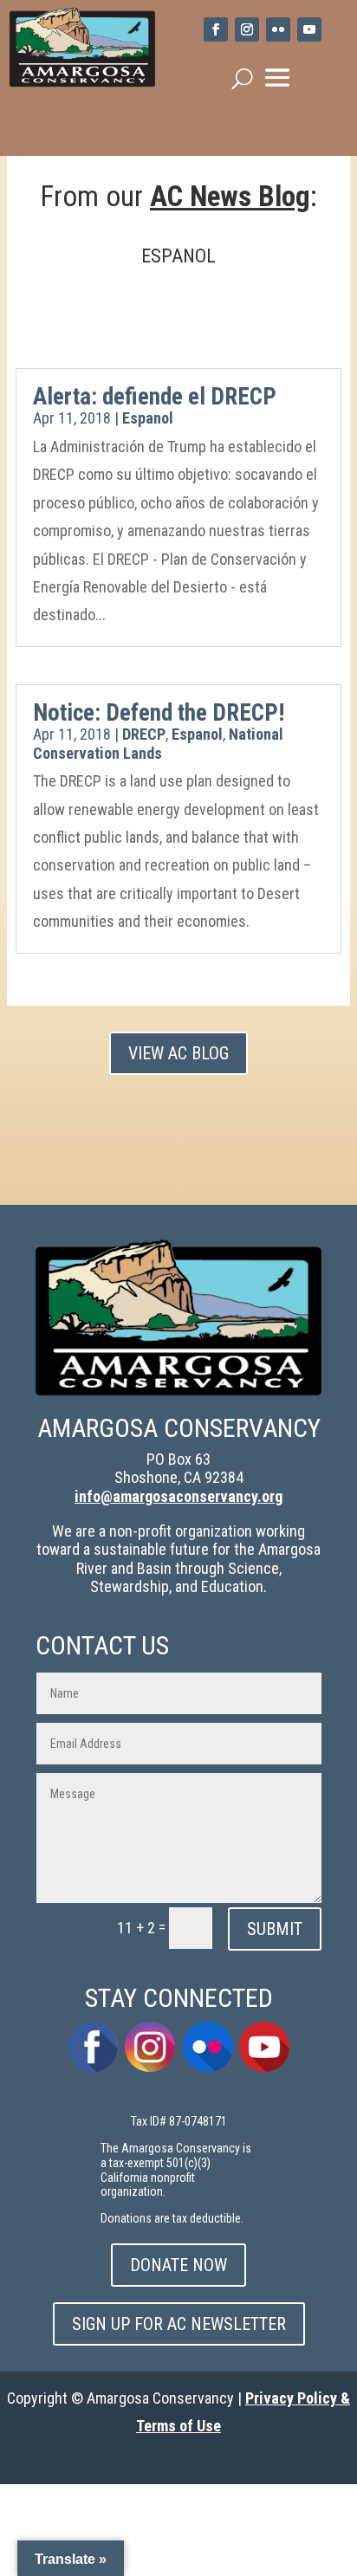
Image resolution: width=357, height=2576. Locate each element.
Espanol (148, 418)
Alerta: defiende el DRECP (155, 397)
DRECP (144, 734)
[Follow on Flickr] (278, 29)
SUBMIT (275, 1929)
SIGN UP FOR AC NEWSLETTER (179, 2324)
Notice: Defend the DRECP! (159, 713)
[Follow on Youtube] (309, 29)
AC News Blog (230, 196)
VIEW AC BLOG (178, 1053)
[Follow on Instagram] (247, 29)
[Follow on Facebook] (216, 29)
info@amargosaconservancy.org (178, 1496)
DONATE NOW (178, 2265)
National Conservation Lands (158, 744)
